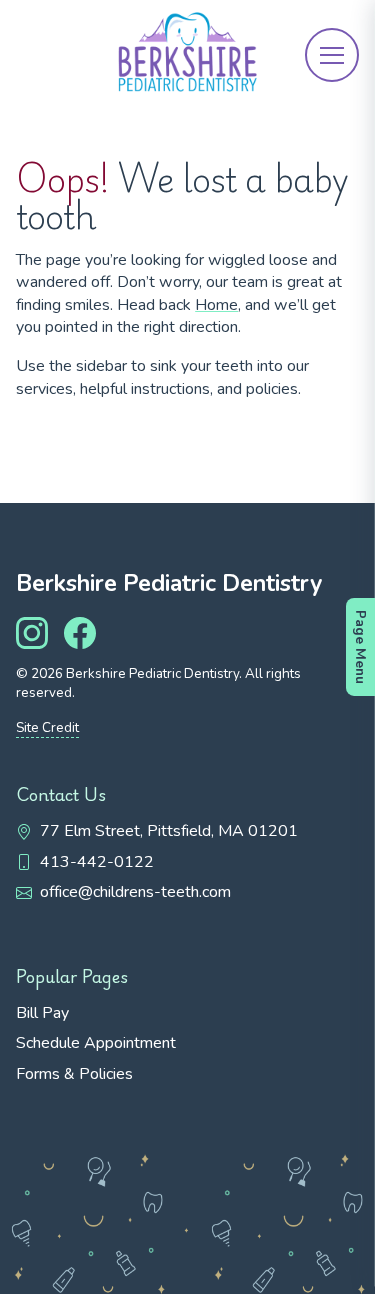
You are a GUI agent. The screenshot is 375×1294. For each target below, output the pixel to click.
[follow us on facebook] (80, 633)
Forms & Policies (74, 1074)
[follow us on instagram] (32, 633)
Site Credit (47, 728)
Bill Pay (42, 1013)
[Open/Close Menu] (332, 55)
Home (216, 305)
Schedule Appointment (96, 1043)
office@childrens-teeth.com (135, 892)
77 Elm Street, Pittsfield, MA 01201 (169, 831)
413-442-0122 (97, 862)
